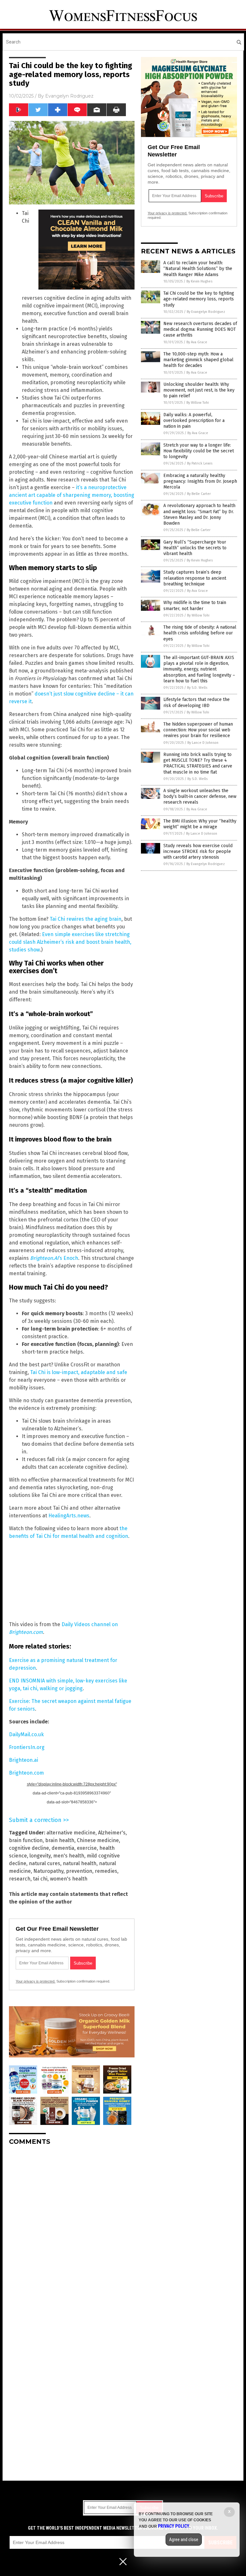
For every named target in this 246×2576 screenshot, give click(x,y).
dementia (63, 1848)
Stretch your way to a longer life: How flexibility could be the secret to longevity (199, 451)
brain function (26, 1840)
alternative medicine (71, 1833)
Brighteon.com (26, 1773)
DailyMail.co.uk (26, 1734)
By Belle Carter (199, 494)
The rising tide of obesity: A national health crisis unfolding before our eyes (200, 633)
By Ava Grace (197, 342)
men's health (69, 1856)
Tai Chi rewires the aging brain (86, 919)
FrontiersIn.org (27, 1747)
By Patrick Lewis (200, 463)
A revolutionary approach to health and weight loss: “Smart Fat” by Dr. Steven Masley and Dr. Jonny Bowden (199, 514)
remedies (106, 1871)
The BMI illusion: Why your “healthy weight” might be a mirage (200, 824)
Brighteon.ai (24, 1760)
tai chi (40, 1879)
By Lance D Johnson (203, 743)
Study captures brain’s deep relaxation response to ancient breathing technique (195, 578)
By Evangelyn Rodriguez (206, 312)
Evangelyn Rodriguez (69, 96)
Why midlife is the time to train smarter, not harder (195, 605)
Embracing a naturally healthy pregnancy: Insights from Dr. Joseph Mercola (200, 481)
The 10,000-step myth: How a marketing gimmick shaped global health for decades (198, 360)
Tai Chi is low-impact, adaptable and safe (79, 1372)
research (20, 1879)
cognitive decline (29, 1848)
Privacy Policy (174, 2526)
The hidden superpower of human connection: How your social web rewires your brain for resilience (198, 730)
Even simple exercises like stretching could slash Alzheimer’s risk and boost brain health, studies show (70, 942)
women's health (69, 1879)
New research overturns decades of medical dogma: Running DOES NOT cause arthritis (200, 329)
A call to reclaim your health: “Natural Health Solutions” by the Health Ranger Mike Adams (198, 269)
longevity (40, 1856)
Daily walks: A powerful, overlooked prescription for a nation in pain (194, 421)
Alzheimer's (112, 1833)
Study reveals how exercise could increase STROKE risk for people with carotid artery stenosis (198, 851)
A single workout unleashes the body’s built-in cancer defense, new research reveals (200, 796)
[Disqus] (72, 2230)
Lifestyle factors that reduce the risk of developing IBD (197, 702)
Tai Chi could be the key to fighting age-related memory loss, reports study (199, 299)
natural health (80, 1863)
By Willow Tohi (198, 403)
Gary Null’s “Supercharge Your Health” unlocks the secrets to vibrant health (195, 548)
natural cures (45, 1863)
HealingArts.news (69, 1516)
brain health (60, 1840)
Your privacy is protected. (36, 1981)
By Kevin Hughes (199, 281)
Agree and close (184, 2540)
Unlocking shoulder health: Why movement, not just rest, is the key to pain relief (199, 390)
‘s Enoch (54, 1258)
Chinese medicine (98, 1840)
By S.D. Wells (197, 688)
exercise (87, 1848)
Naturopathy (48, 1871)
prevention (79, 1871)
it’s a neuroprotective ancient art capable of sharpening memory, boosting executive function (72, 495)
